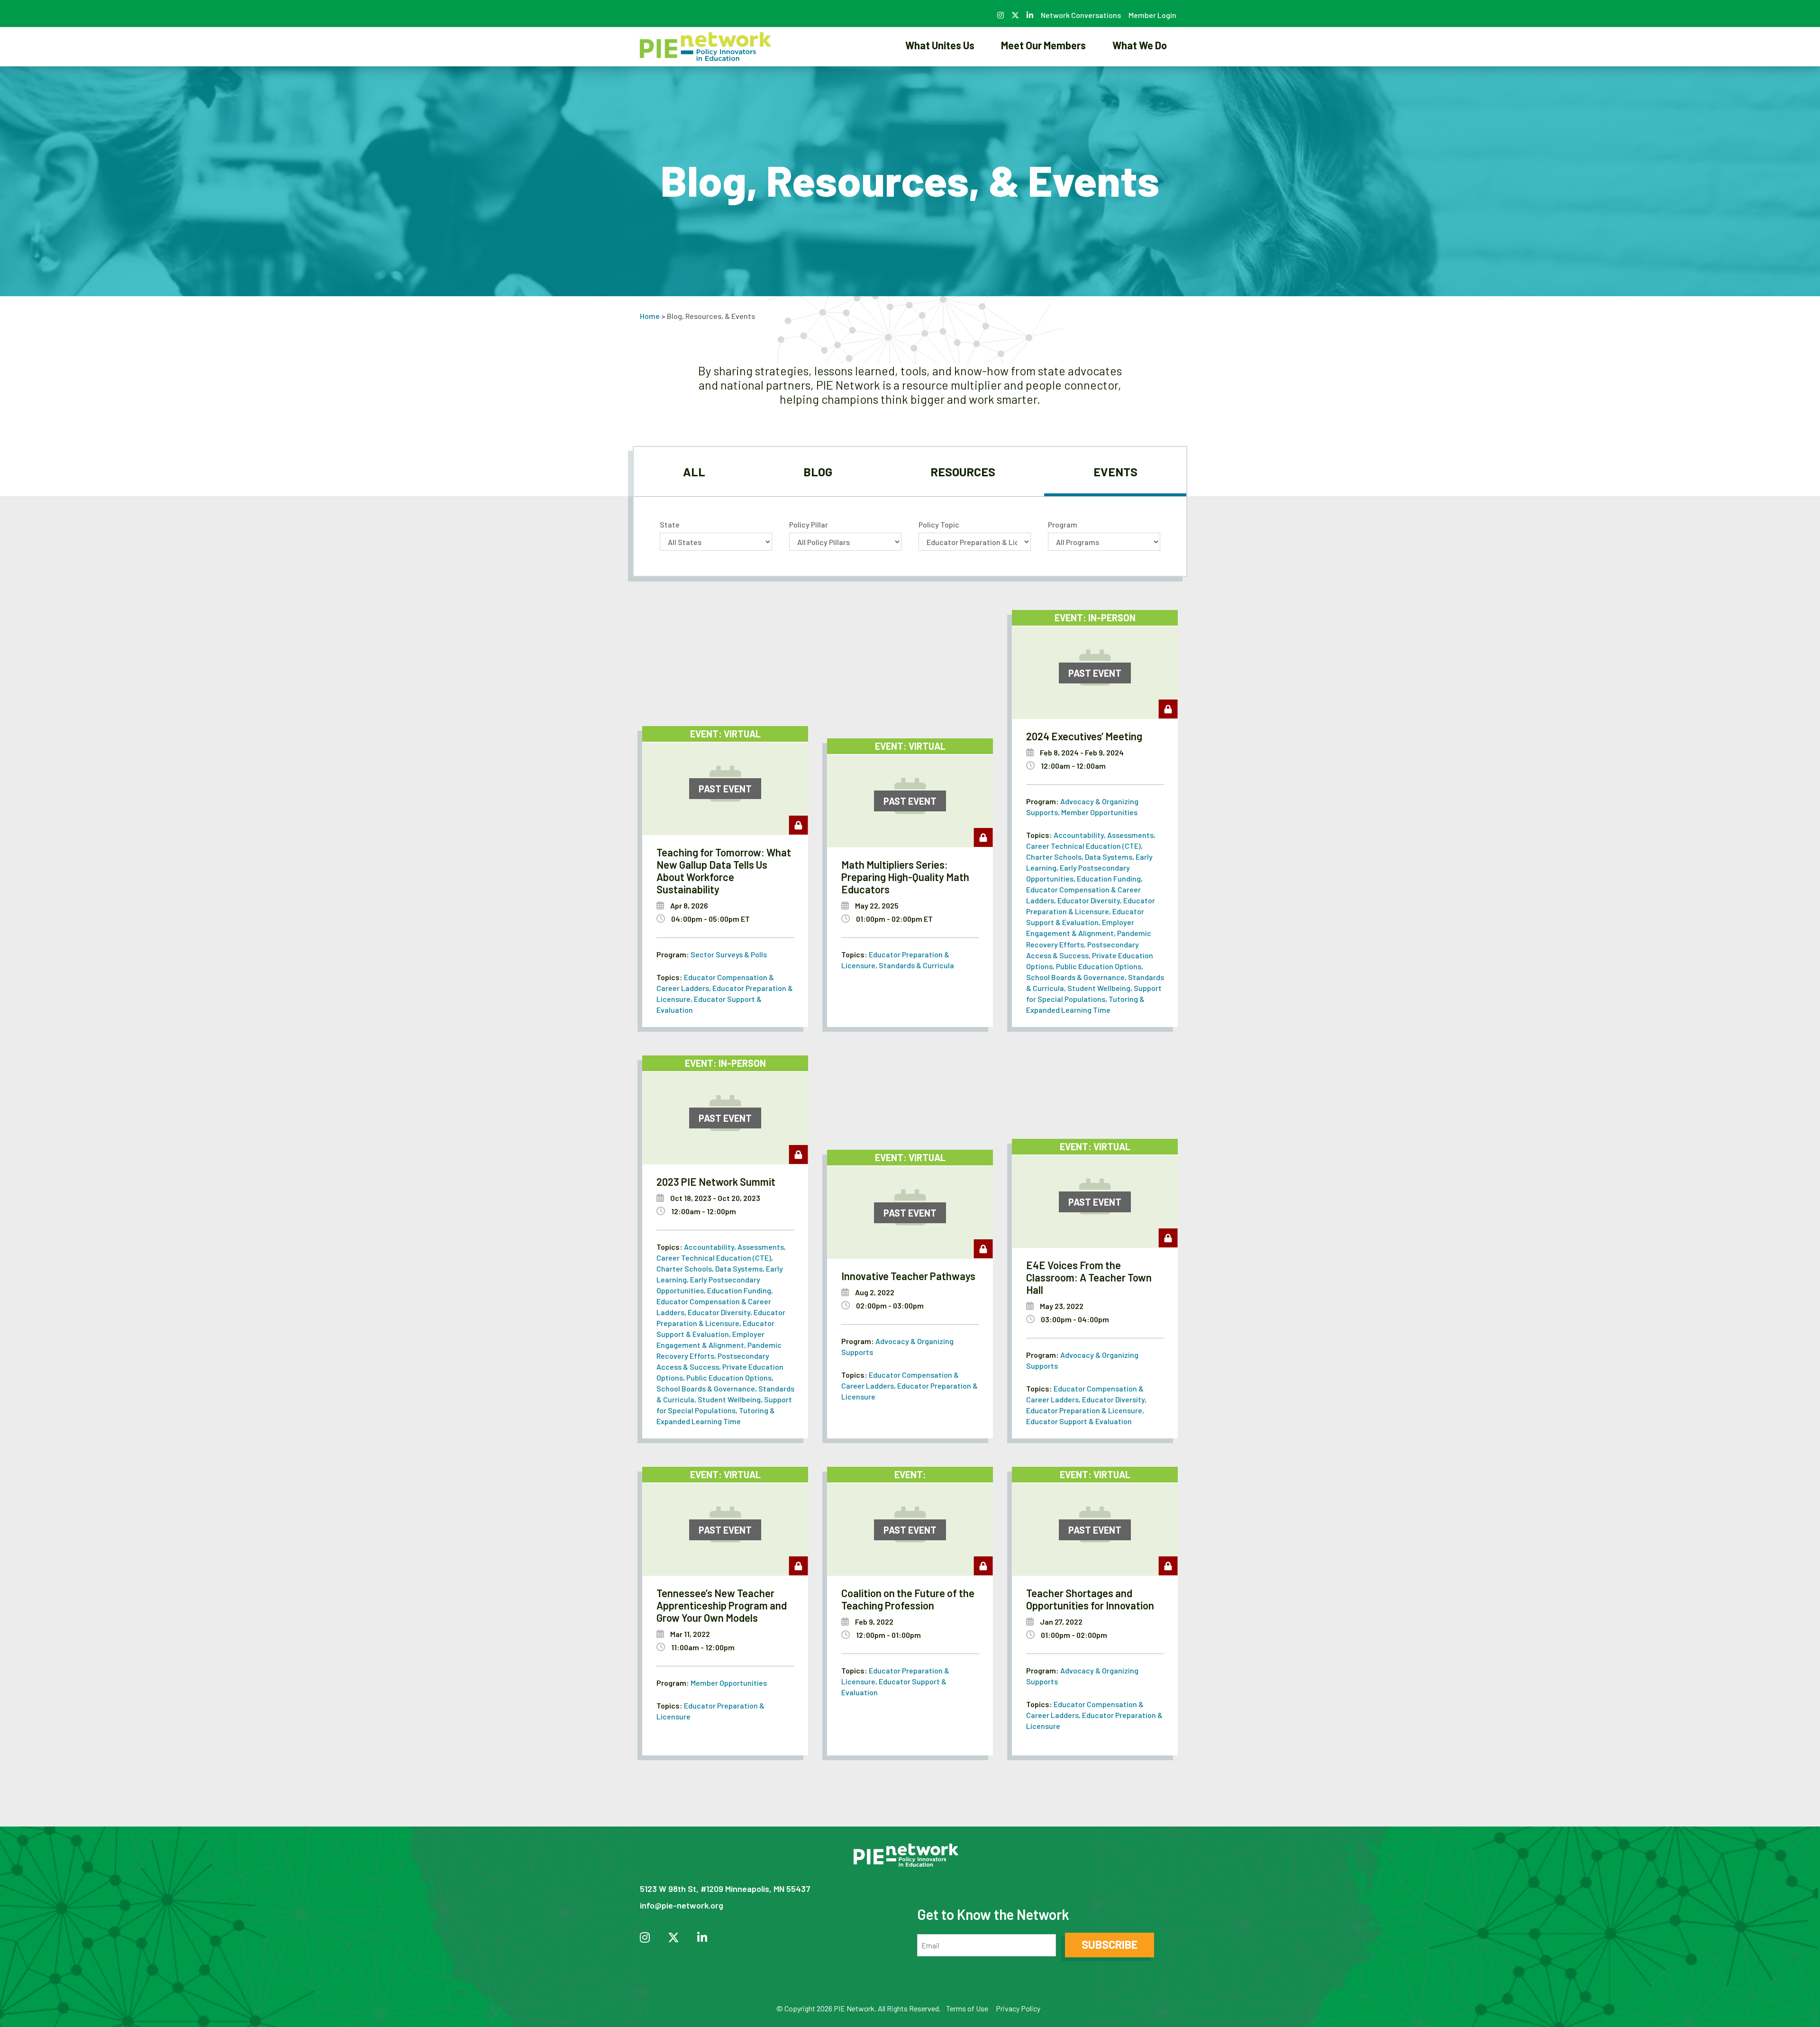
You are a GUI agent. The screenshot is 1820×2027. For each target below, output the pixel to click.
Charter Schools (1054, 857)
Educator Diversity (1089, 900)
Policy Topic (939, 524)
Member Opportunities (1099, 812)
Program (1063, 524)
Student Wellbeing (1099, 988)
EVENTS (1115, 472)
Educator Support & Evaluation (1079, 1421)
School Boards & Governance (1075, 977)
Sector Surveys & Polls (729, 954)
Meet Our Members (1043, 45)
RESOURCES (963, 472)
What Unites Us (940, 45)
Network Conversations (1081, 15)
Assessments (1130, 835)
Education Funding (1109, 878)
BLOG (818, 472)
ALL (694, 472)
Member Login (1152, 15)
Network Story (940, 78)
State (670, 524)
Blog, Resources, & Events (1140, 78)
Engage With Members (1044, 78)
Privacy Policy (1018, 2008)
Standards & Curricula (916, 965)
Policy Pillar (809, 524)
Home (650, 316)
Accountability (1079, 835)
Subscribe (1110, 1944)
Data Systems (1109, 857)
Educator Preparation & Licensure (1084, 1410)
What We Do (1140, 45)
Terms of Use (967, 2008)
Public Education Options (1099, 966)
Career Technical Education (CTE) (1083, 846)
